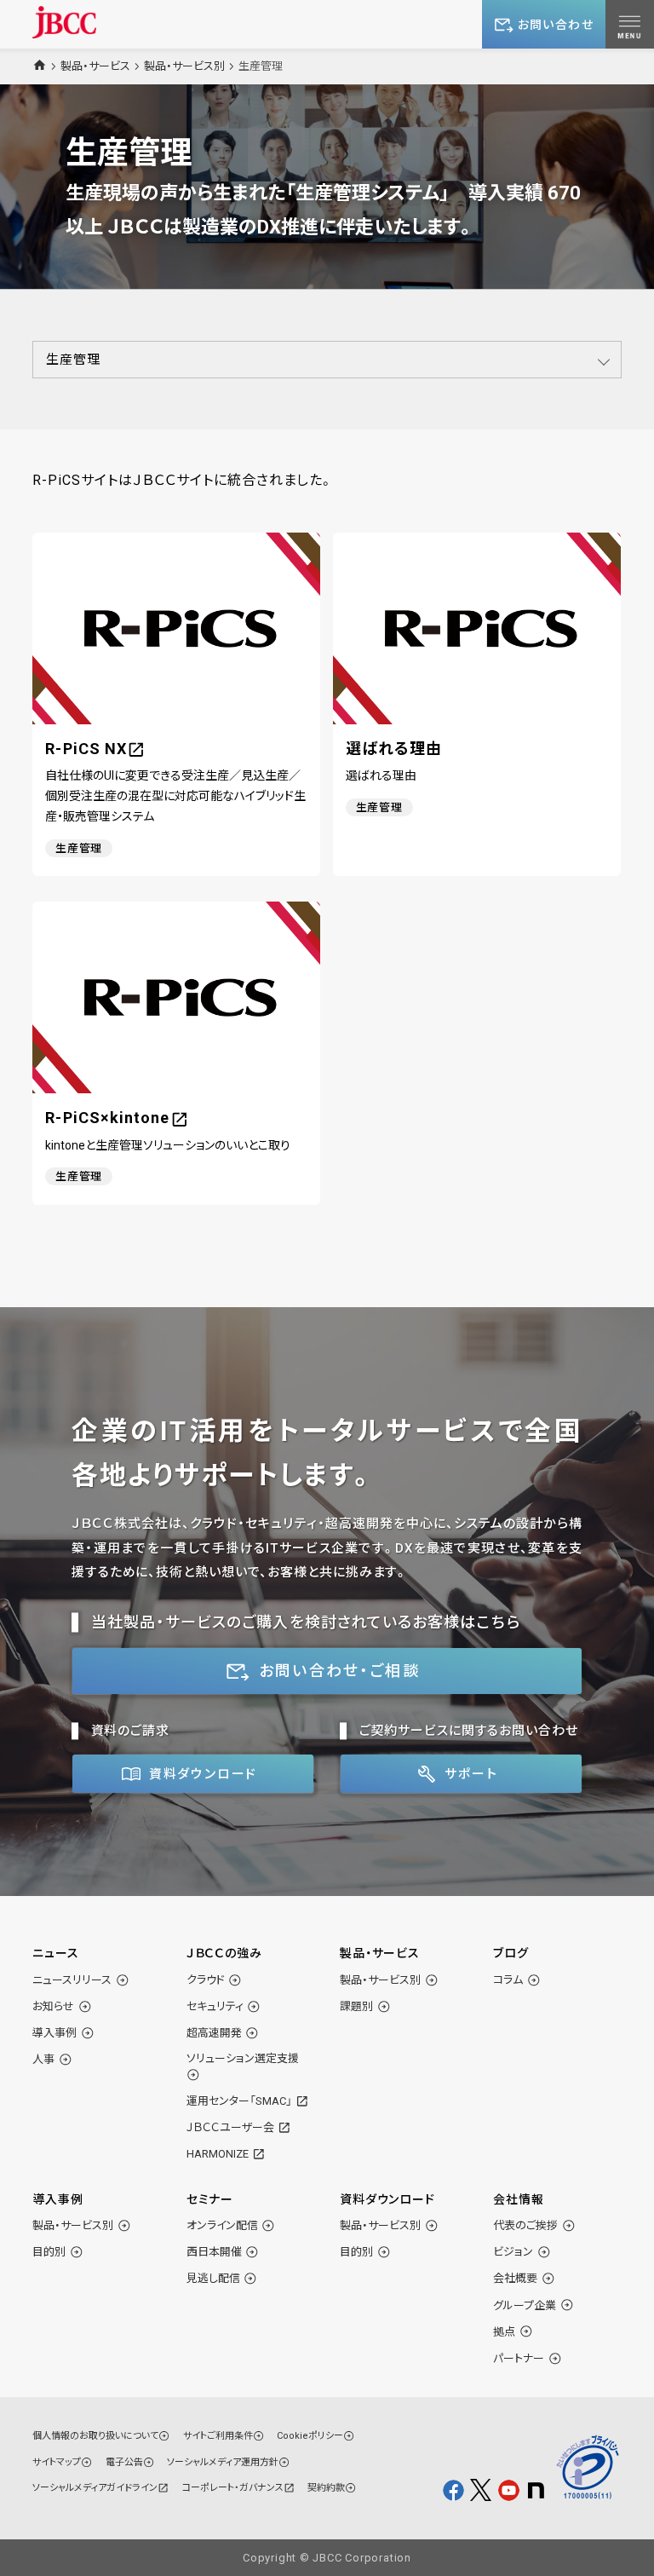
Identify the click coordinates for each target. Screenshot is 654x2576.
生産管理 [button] (73, 360)
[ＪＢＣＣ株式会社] (64, 22)
